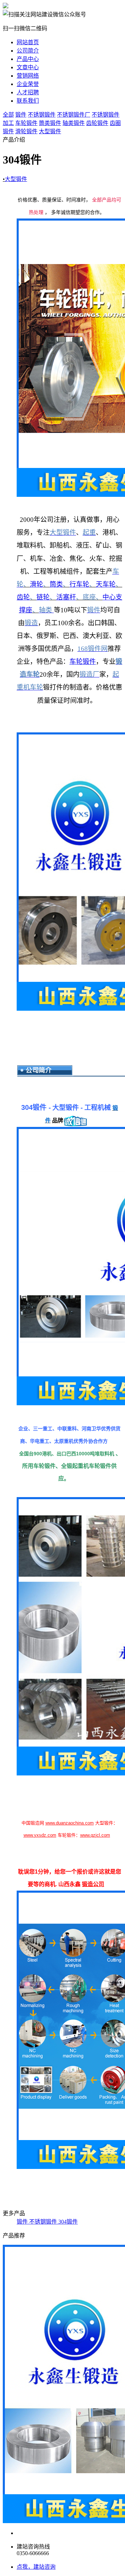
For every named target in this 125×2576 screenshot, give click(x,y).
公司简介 (28, 51)
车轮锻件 (26, 123)
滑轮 (36, 584)
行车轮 (79, 584)
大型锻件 (50, 131)
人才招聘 (28, 92)
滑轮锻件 (26, 131)
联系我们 (28, 101)
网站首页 (28, 42)
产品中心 (28, 59)
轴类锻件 (74, 123)
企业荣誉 (28, 84)
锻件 (21, 115)
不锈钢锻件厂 (74, 115)
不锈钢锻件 (42, 115)
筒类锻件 (50, 123)
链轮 (43, 597)
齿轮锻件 (97, 123)
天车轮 (106, 584)
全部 (8, 115)
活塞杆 (66, 597)
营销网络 (28, 76)
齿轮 (23, 597)
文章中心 (28, 67)
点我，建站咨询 (36, 2567)
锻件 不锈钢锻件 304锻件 (47, 2222)
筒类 (56, 584)
